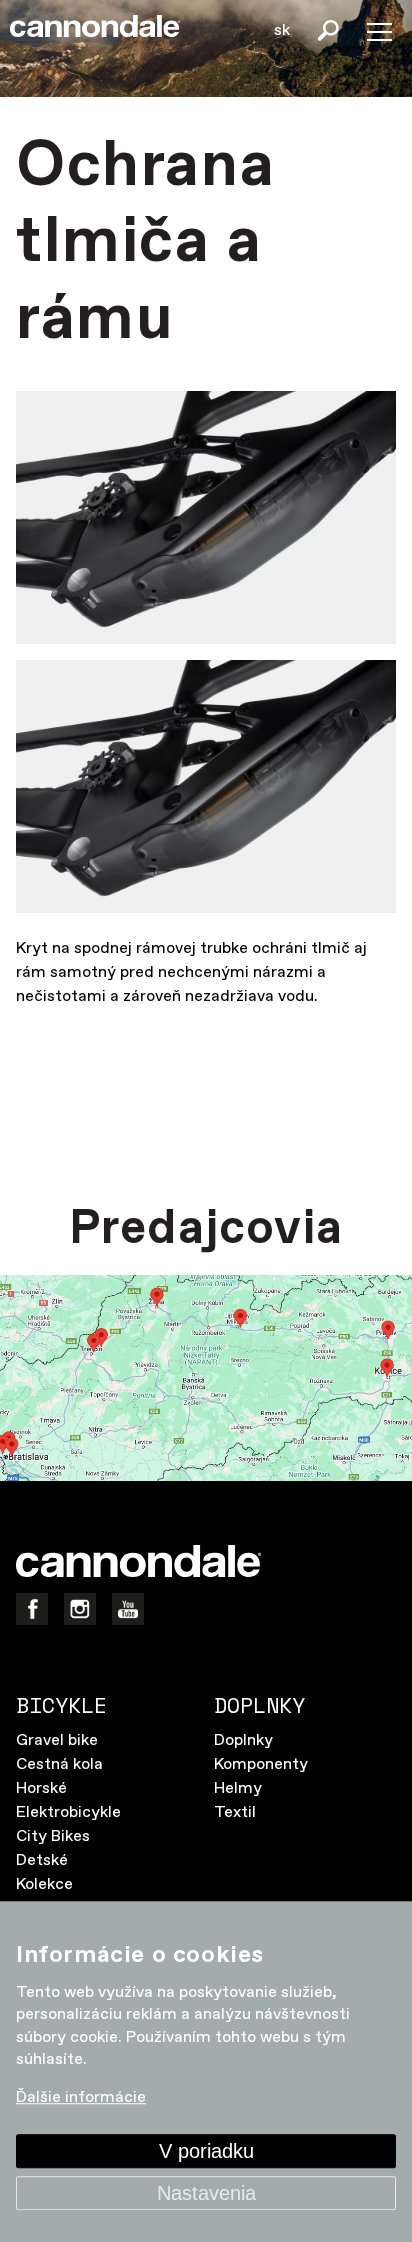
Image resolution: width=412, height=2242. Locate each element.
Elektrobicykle (68, 1812)
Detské (42, 1860)
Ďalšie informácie (81, 2098)
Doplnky (243, 1740)
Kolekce (44, 1884)
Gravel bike (57, 1740)
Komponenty (261, 1764)
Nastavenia (206, 2193)
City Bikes (53, 1836)
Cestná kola (59, 1764)
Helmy (238, 1788)
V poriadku (206, 2151)
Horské (41, 1788)
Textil (235, 1812)
